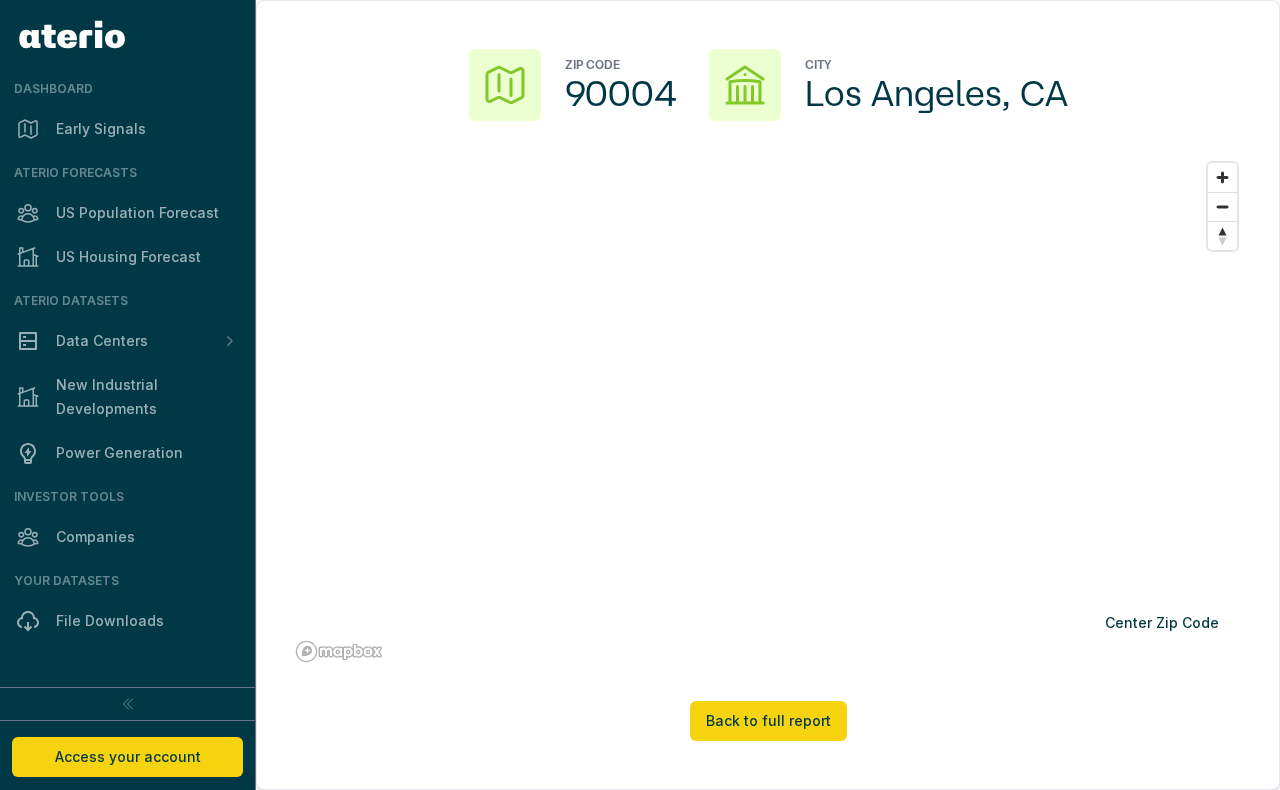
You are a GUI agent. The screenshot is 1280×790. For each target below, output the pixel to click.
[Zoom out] (1222, 206)
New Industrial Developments (107, 396)
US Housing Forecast (128, 256)
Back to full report (768, 720)
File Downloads (110, 620)
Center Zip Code (1162, 622)
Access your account (128, 756)
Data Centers (102, 340)
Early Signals (101, 128)
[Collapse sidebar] (127, 704)
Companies (95, 536)
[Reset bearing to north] (1222, 235)
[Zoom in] (1222, 177)
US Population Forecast (137, 212)
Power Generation (119, 452)
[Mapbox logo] (339, 651)
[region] (768, 411)
